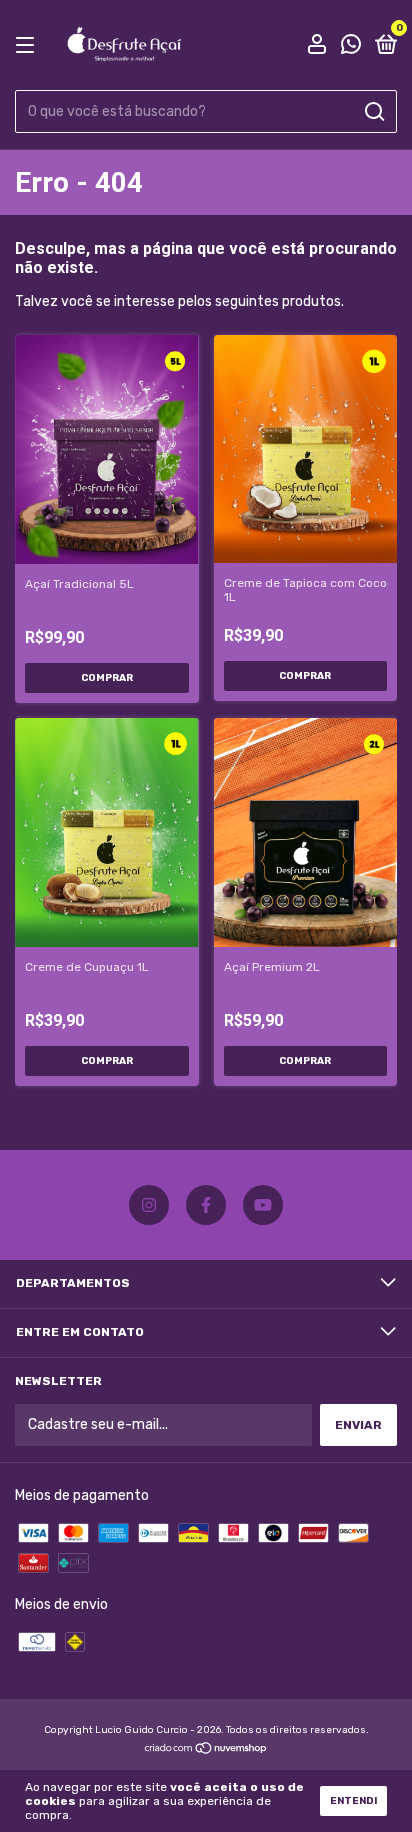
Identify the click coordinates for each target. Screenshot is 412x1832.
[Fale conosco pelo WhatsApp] (351, 47)
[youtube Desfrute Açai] (263, 1205)
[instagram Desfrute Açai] (149, 1205)
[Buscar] (373, 112)
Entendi (353, 1801)
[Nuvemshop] (206, 1750)
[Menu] (28, 46)
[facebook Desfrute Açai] (206, 1205)
